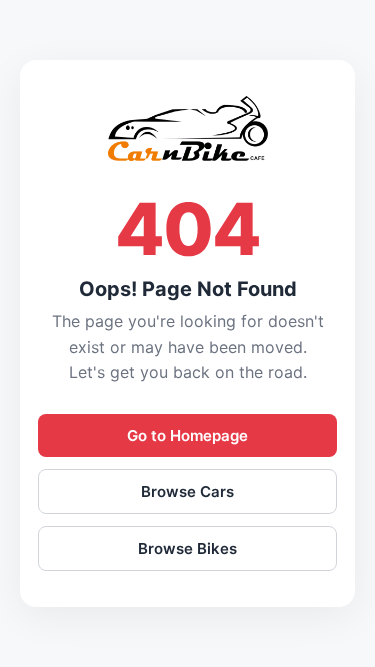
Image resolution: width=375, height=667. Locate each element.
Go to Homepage (187, 435)
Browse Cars (187, 491)
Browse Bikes (187, 548)
